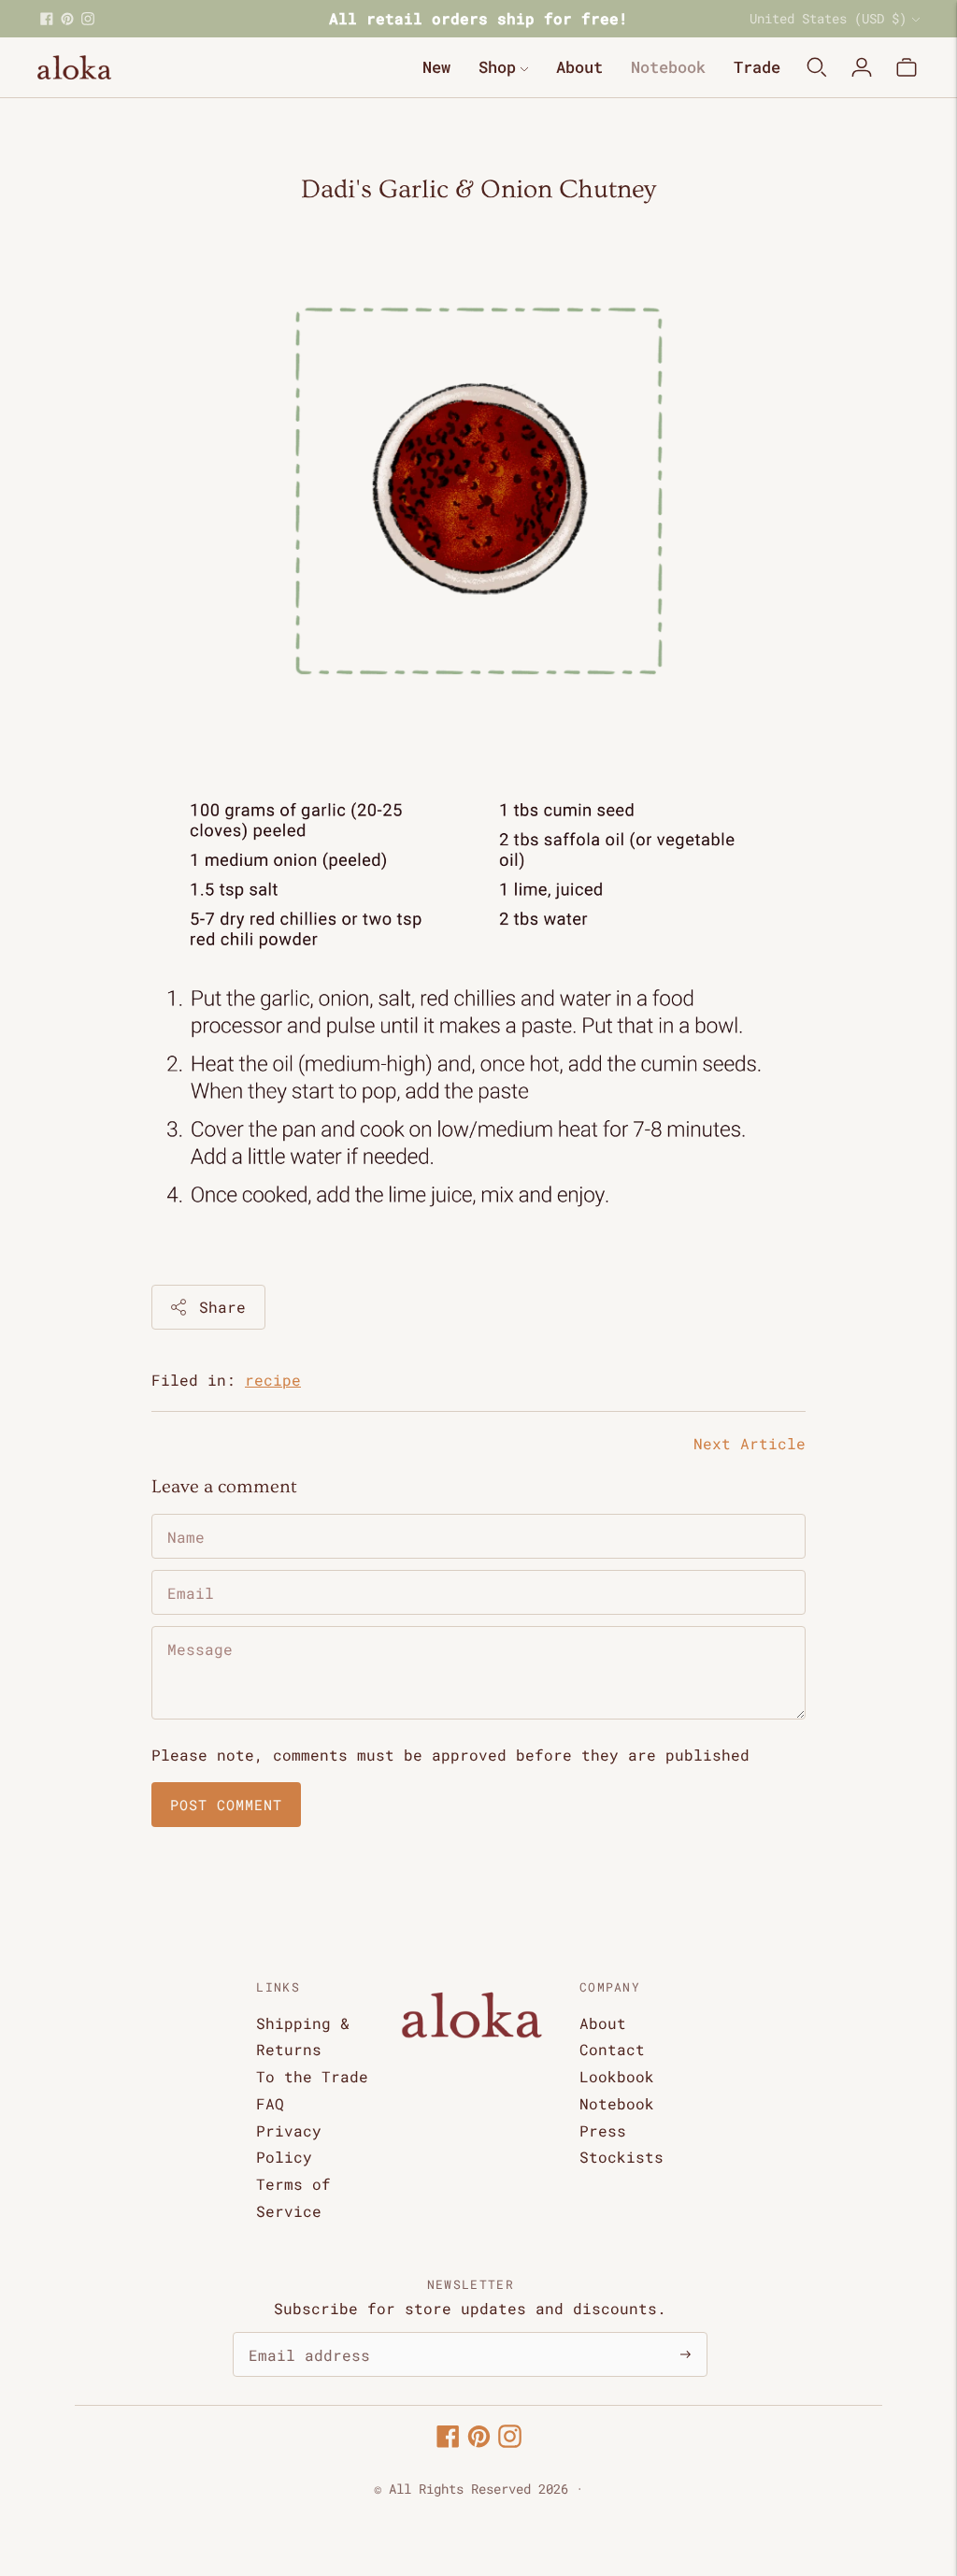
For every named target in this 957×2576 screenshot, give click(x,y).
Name (185, 1515)
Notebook (668, 67)
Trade (757, 67)
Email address (300, 2333)
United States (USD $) (828, 18)
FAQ (270, 2103)
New (436, 67)
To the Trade (312, 2076)
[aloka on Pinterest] (67, 19)
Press (603, 2130)
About (579, 67)
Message (196, 1627)
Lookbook (617, 2076)
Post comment (226, 1805)
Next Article (750, 1443)
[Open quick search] (817, 67)
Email (189, 1571)
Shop (497, 67)
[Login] (862, 67)
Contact (612, 2049)
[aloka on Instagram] (88, 19)
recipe (273, 1380)
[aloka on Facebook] (47, 19)
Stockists (621, 2157)
